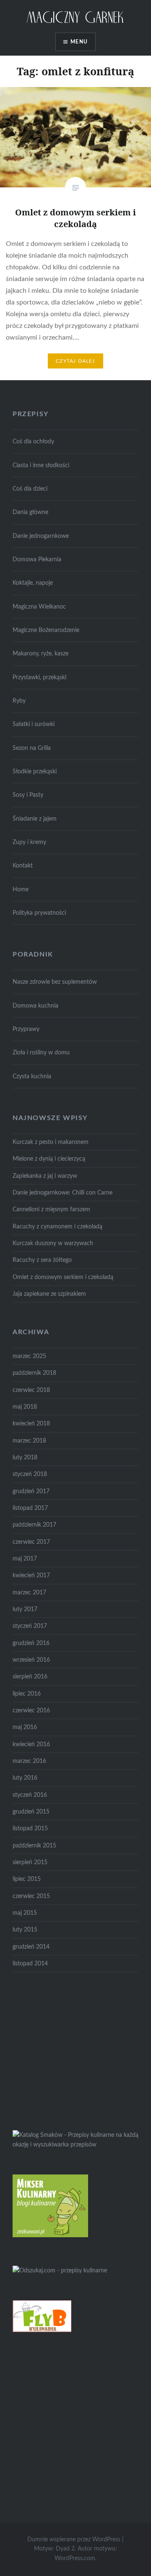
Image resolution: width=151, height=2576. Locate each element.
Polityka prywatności (39, 913)
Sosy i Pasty (28, 795)
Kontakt (23, 866)
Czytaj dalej (75, 361)
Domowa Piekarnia (37, 559)
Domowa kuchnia (35, 1006)
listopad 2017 (30, 1508)
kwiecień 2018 (31, 1424)
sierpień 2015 (30, 1862)
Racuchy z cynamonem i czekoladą (57, 1227)
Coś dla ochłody (33, 441)
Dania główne (30, 512)
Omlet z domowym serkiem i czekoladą (63, 1277)
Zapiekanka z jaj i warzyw (45, 1176)
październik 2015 (34, 1846)
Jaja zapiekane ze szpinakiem (49, 1294)
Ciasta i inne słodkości (41, 465)
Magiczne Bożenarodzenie (46, 630)
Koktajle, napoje (33, 583)
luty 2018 (25, 1457)
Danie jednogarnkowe (41, 536)
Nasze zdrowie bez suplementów (55, 982)
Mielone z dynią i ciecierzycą (49, 1159)
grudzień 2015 (31, 1812)
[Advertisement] (75, 2049)
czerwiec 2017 (31, 1542)
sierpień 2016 (30, 1677)
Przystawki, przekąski (39, 677)
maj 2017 (25, 1559)
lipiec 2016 (27, 1694)
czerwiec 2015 (31, 1896)
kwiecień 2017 (31, 1575)
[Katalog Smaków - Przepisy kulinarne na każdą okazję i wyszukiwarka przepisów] (75, 2145)
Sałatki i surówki (34, 724)
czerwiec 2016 (31, 1710)
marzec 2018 (29, 1441)
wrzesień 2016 (31, 1660)
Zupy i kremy (29, 842)
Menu (79, 42)
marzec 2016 (29, 1761)
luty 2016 (25, 1778)
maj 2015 (25, 1913)
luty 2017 (25, 1609)
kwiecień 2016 (31, 1744)
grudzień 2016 (31, 1643)
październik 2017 (34, 1525)
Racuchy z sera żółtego (42, 1260)
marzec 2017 (29, 1592)
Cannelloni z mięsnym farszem (51, 1209)
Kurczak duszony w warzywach (53, 1243)
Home (21, 889)
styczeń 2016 (30, 1795)
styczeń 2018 (30, 1474)
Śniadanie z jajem (35, 819)
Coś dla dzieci (30, 489)
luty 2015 (25, 1930)
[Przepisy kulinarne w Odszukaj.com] (60, 2270)
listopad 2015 (30, 1828)
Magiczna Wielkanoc (39, 607)
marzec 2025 (29, 1356)
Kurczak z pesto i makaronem (51, 1142)
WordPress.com (75, 2558)
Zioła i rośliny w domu (41, 1053)
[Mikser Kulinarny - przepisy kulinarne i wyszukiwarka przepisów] (50, 2235)
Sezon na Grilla (32, 748)
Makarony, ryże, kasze (40, 654)
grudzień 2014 (31, 1947)
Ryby (19, 701)
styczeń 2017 (30, 1626)
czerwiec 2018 (31, 1390)
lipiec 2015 (27, 1879)
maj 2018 (25, 1407)
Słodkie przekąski (35, 771)
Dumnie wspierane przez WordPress (74, 2540)
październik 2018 (34, 1373)
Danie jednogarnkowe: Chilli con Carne (62, 1193)
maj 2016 (25, 1727)
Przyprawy (26, 1029)
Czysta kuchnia (32, 1076)
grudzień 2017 (31, 1491)
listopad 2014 (30, 1963)
